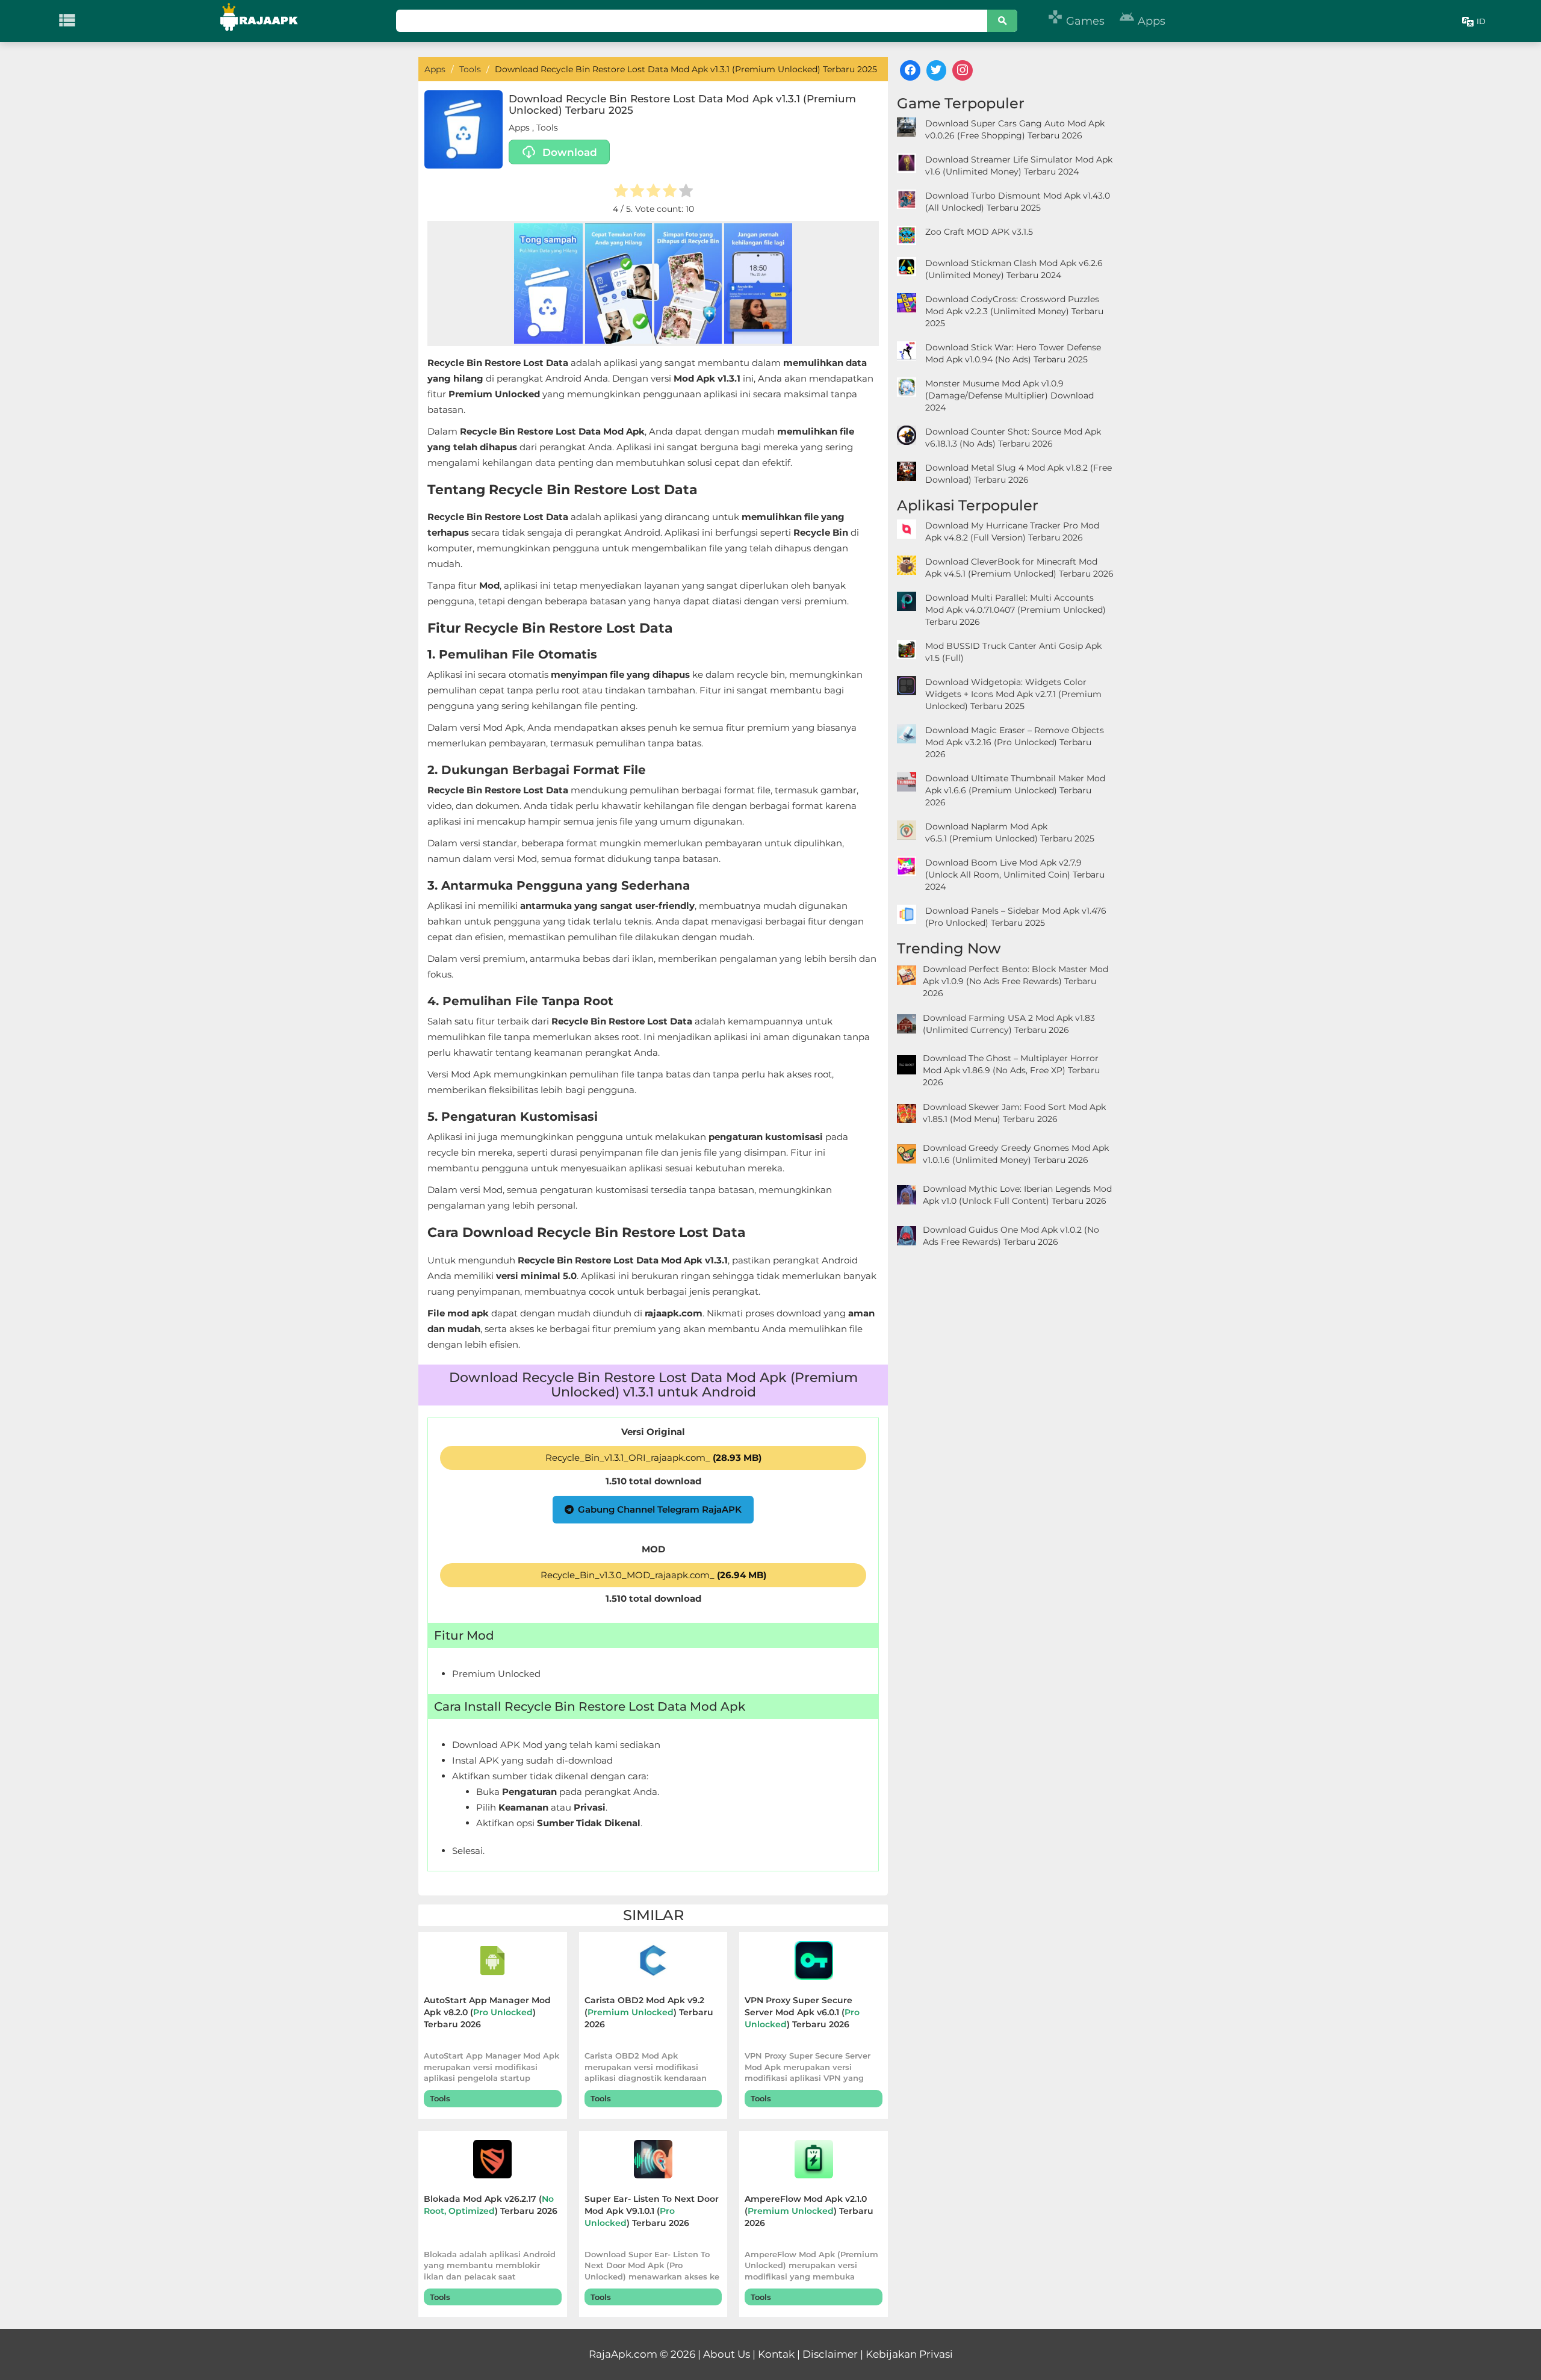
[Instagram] (963, 70)
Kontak (776, 2354)
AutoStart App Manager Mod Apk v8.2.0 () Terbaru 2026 (487, 2012)
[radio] (621, 192)
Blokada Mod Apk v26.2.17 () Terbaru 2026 (491, 2205)
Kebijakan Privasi (909, 2354)
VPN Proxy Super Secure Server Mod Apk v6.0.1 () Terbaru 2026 (802, 2012)
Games (1076, 21)
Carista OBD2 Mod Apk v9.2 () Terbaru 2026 (649, 2012)
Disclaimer (830, 2354)
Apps (1142, 21)
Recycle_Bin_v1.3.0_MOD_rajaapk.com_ (653, 1575)
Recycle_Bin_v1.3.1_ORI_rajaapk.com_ (653, 1458)
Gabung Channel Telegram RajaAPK (660, 1509)
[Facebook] (910, 70)
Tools (547, 128)
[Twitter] (937, 70)
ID (1481, 21)
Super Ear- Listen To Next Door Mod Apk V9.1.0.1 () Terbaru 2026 (652, 2211)
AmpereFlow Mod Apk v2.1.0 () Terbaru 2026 (809, 2211)
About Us (727, 2354)
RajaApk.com (623, 2354)
